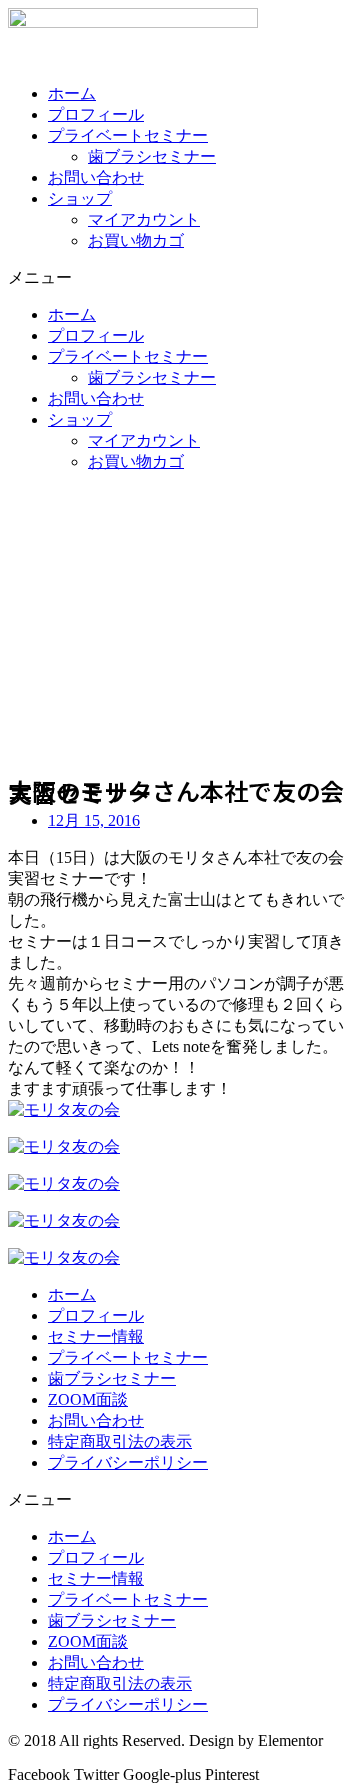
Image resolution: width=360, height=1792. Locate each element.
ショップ (80, 198)
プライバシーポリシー (128, 1462)
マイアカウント (144, 219)
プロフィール (96, 114)
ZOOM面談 (88, 1399)
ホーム (72, 93)
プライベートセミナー (128, 135)
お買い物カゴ (136, 240)
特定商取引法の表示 (120, 1441)
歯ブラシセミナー (152, 156)
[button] (180, 278)
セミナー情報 (96, 1336)
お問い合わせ (96, 177)
